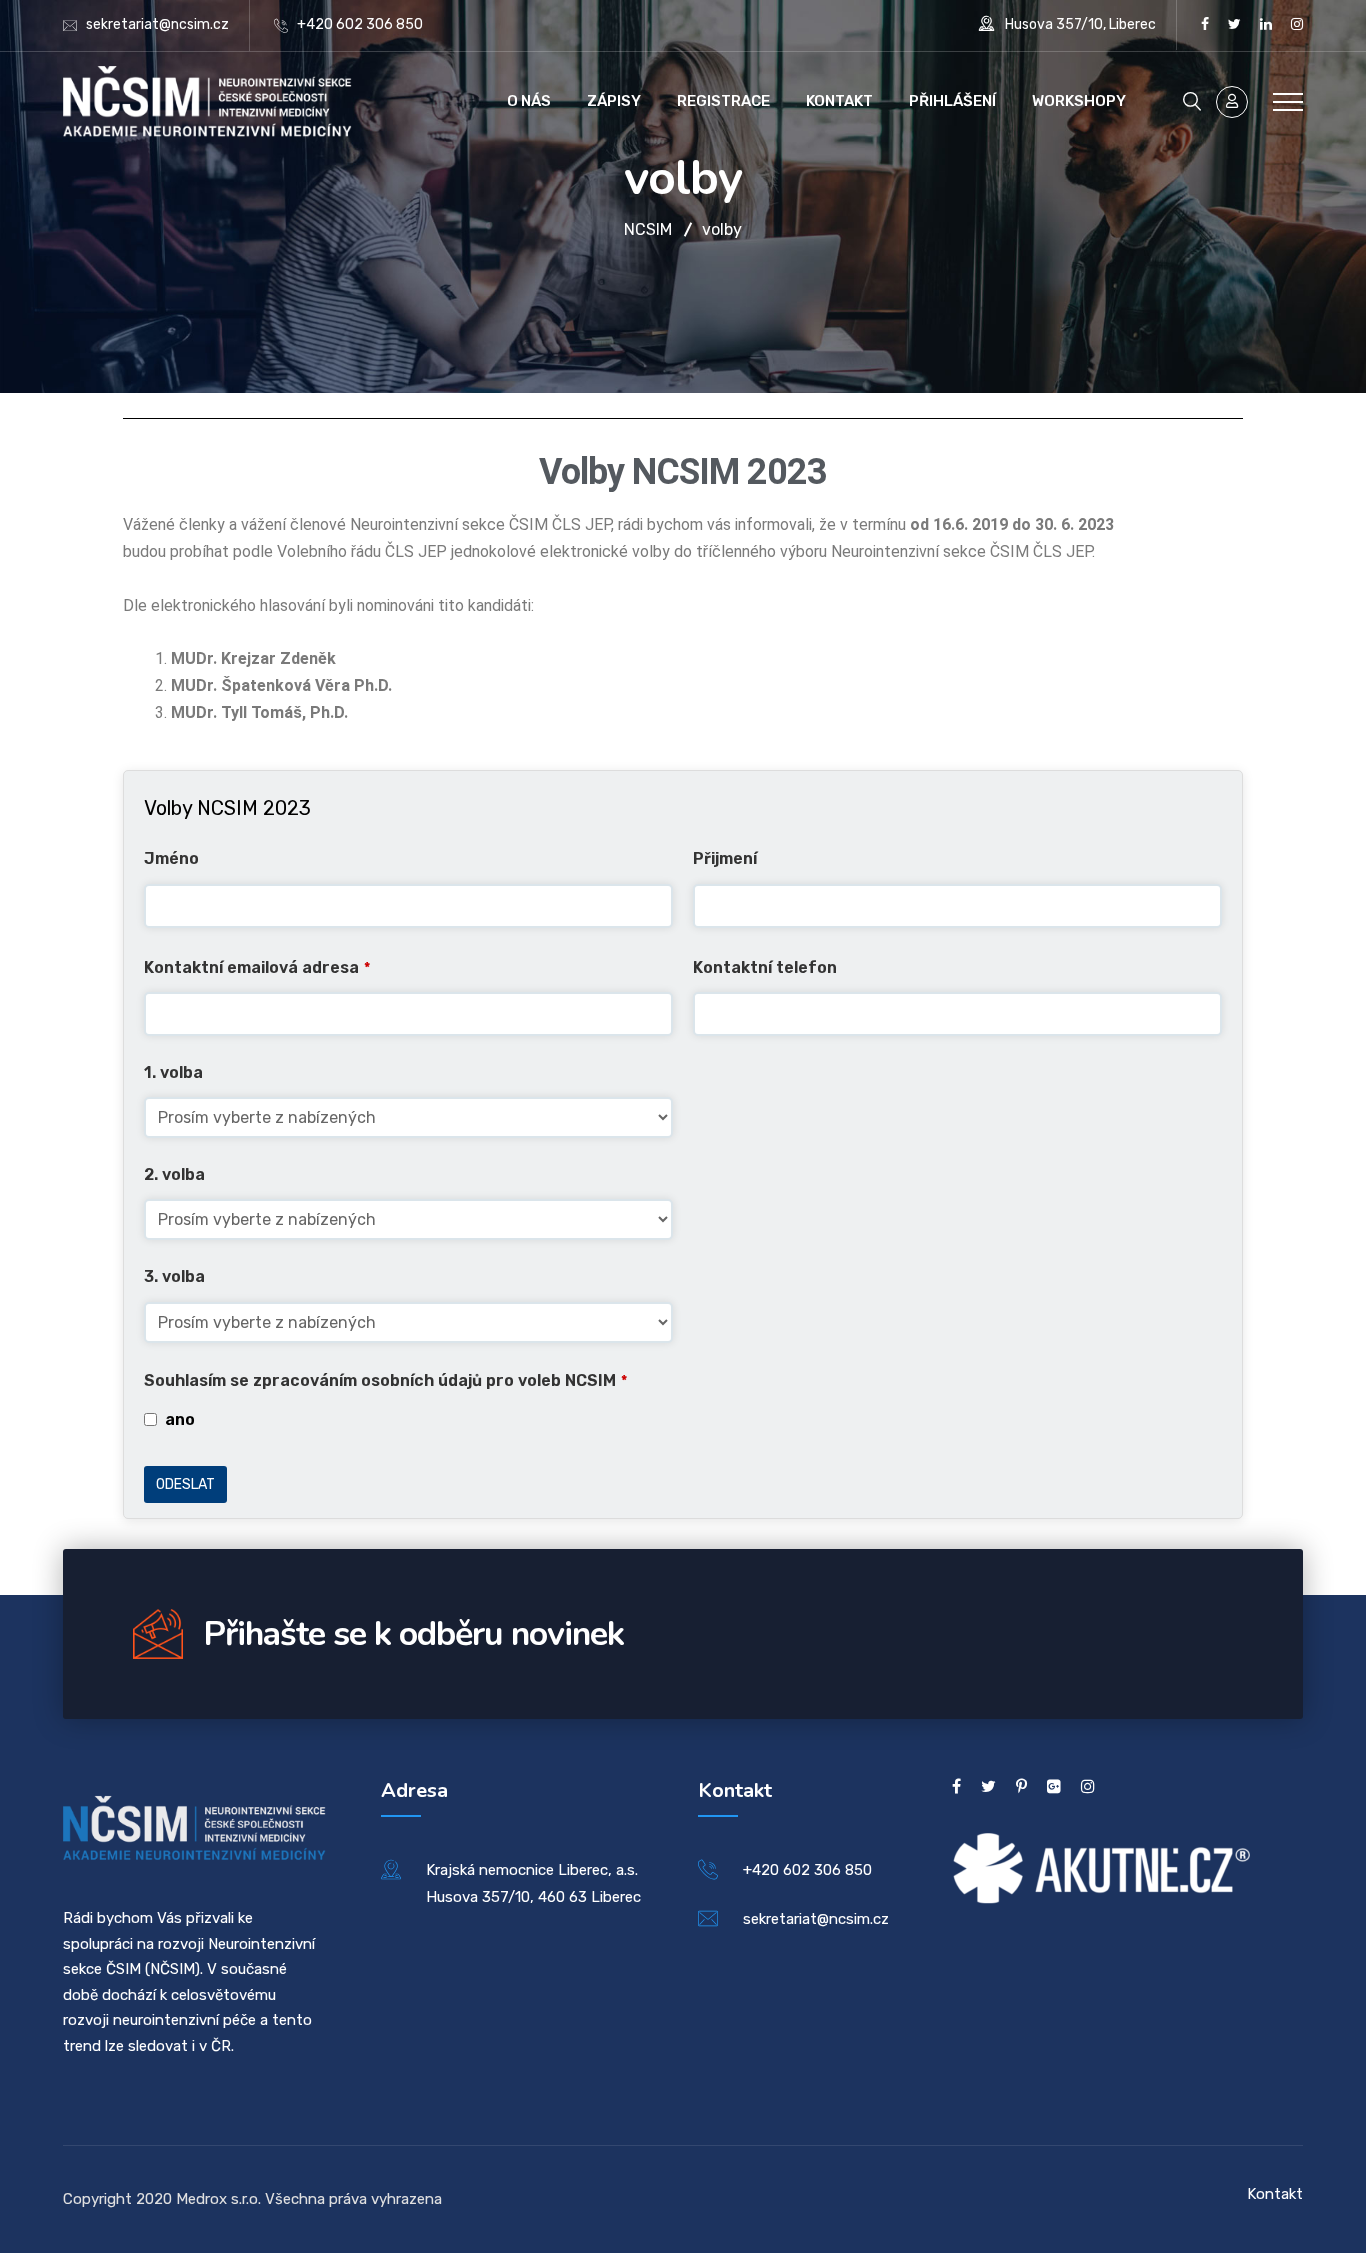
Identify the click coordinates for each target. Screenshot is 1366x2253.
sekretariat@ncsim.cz (157, 24)
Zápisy (614, 101)
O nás (529, 101)
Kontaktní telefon (765, 967)
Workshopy (1079, 101)
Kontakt (839, 101)
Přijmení (725, 858)
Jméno (171, 858)
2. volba (174, 1174)
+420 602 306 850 (360, 24)
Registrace (723, 101)
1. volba (173, 1072)
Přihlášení (952, 101)
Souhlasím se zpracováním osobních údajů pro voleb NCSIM (385, 1380)
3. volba (174, 1276)
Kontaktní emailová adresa (257, 967)
